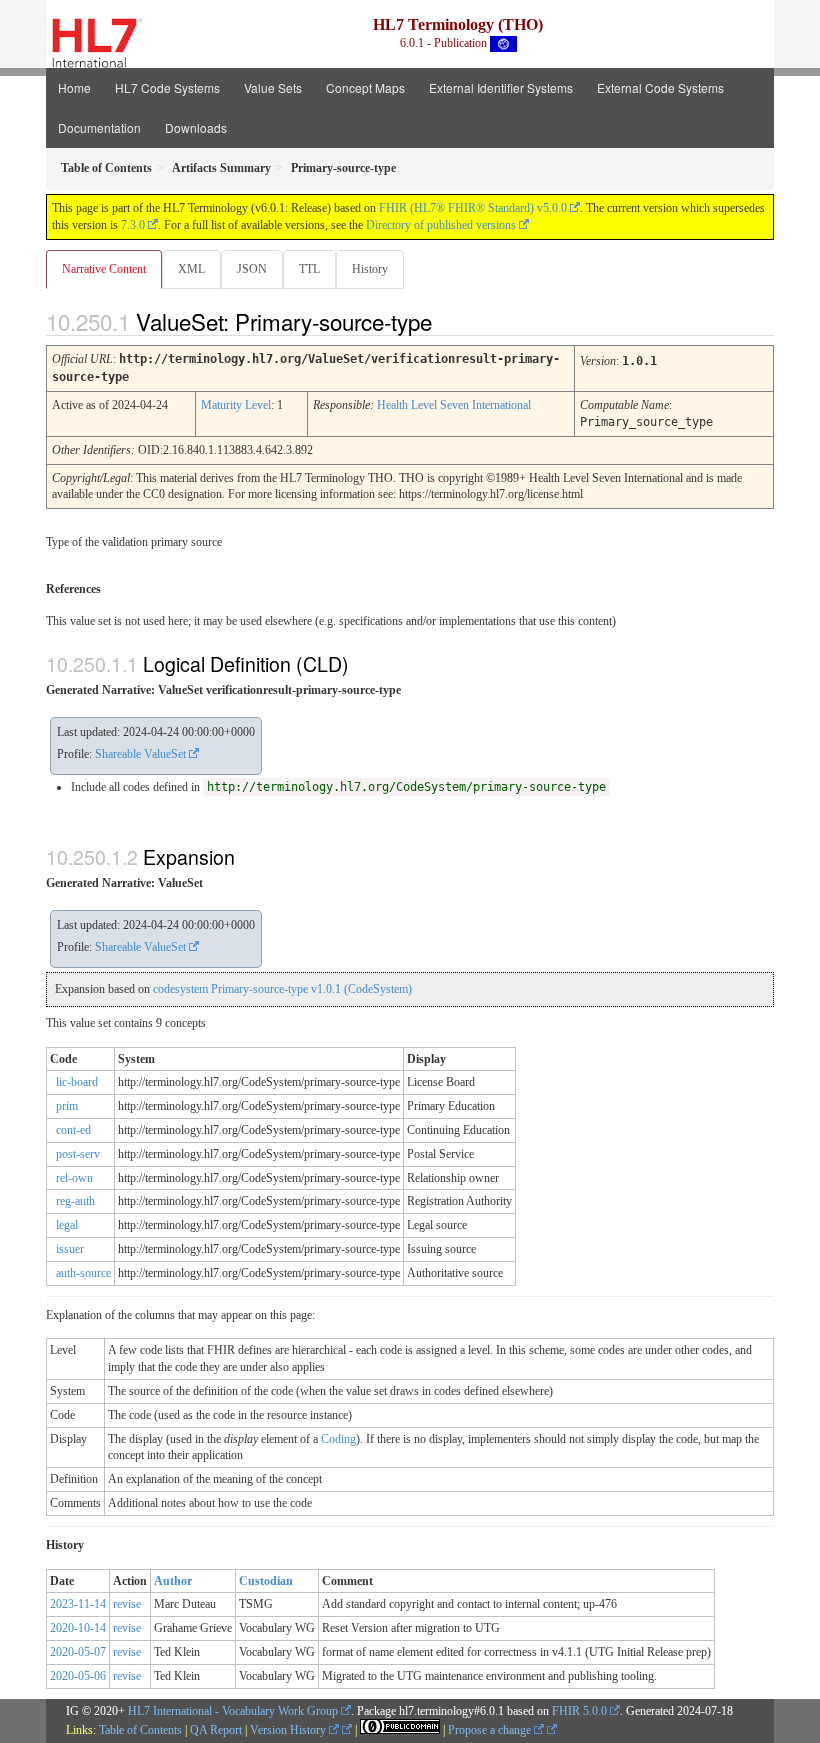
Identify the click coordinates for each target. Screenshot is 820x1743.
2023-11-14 (78, 1604)
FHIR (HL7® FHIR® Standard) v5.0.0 (473, 208)
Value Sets (273, 87)
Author (173, 1581)
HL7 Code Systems (167, 87)
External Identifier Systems (501, 87)
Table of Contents (140, 1730)
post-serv (78, 1154)
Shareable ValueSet (140, 754)
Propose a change (491, 1730)
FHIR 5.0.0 (579, 1711)
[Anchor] (449, 321)
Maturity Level (236, 405)
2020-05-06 (78, 1676)
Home (74, 87)
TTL (309, 269)
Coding (338, 1439)
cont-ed (73, 1130)
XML (191, 269)
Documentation (99, 127)
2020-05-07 (78, 1652)
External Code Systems (660, 87)
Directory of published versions (441, 225)
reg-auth (75, 1201)
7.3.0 (133, 225)
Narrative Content (104, 269)
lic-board (77, 1082)
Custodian (266, 1581)
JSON (252, 269)
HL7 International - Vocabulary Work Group (233, 1711)
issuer (70, 1249)
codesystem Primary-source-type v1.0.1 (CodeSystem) (282, 989)
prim (67, 1106)
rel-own (74, 1178)
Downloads (196, 127)
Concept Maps (365, 87)
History (370, 269)
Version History (289, 1730)
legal (67, 1225)
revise (127, 1604)
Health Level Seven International (454, 405)
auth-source (83, 1273)
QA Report (216, 1730)
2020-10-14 (78, 1628)
